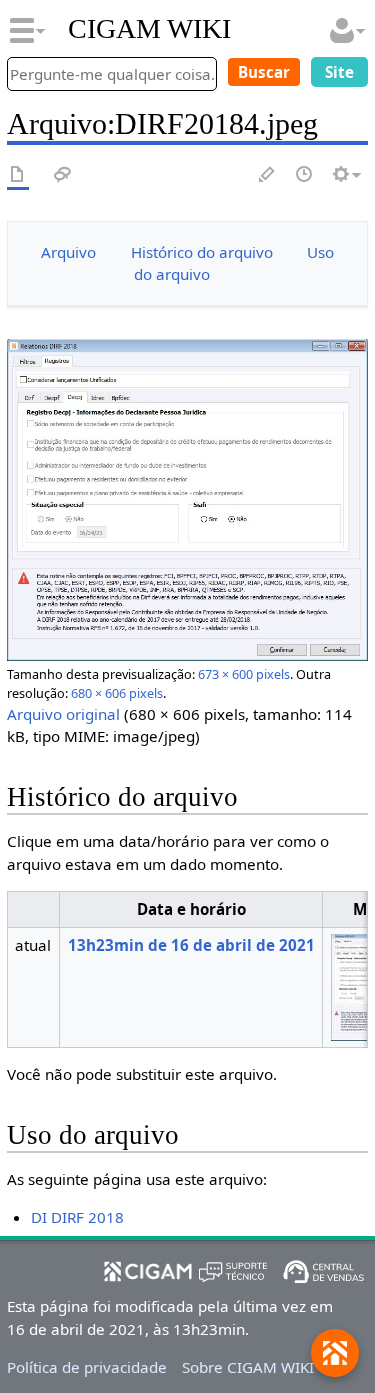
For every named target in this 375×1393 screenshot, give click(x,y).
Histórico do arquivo (202, 252)
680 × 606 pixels (117, 693)
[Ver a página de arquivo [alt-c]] (18, 175)
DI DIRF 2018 (77, 1217)
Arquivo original (63, 714)
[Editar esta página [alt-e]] (268, 175)
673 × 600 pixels (244, 674)
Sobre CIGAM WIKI (248, 1367)
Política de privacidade (87, 1367)
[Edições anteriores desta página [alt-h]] (305, 175)
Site (339, 72)
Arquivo (68, 252)
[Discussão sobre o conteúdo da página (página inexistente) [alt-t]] (63, 175)
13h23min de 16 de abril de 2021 (191, 945)
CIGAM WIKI (149, 29)
